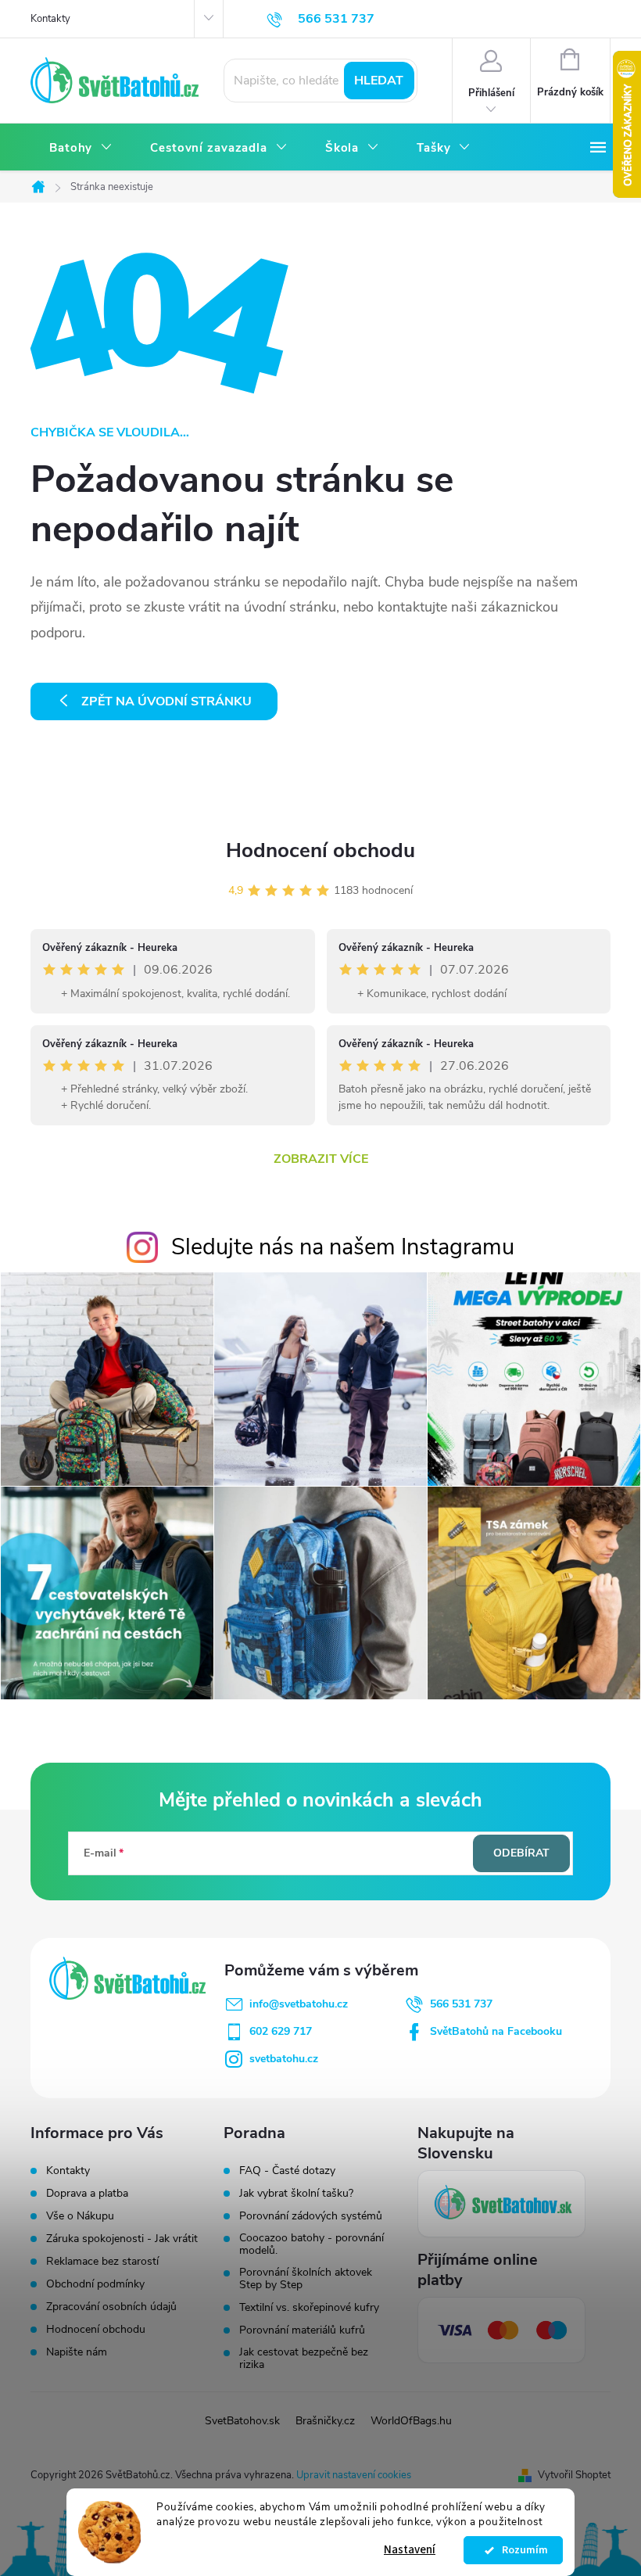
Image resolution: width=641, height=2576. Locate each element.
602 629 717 (281, 2031)
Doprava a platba (87, 2193)
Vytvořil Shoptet (574, 2475)
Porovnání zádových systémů (311, 2216)
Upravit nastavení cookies (354, 2475)
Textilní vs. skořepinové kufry (309, 2308)
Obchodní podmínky (95, 2284)
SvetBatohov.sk (242, 2421)
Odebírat (521, 1853)
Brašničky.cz (325, 2421)
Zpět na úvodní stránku (167, 701)
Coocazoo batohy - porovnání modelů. (312, 2244)
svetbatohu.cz (284, 2059)
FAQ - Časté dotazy (287, 2171)
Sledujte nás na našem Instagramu (343, 1247)
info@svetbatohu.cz (299, 2004)
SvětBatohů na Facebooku (496, 2031)
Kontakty (50, 19)
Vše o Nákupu (80, 2216)
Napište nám (77, 2352)
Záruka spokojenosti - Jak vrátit (122, 2239)
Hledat (379, 81)
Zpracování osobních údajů (111, 2307)
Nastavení (410, 2550)
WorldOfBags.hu (411, 2421)
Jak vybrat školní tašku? (296, 2194)
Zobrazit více (321, 1159)
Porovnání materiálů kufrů (302, 2330)
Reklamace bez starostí (102, 2261)
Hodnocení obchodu (320, 850)
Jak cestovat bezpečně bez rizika (304, 2359)
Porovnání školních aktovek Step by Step (306, 2279)
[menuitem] (81, 148)
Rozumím (521, 2550)
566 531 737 (461, 2004)
